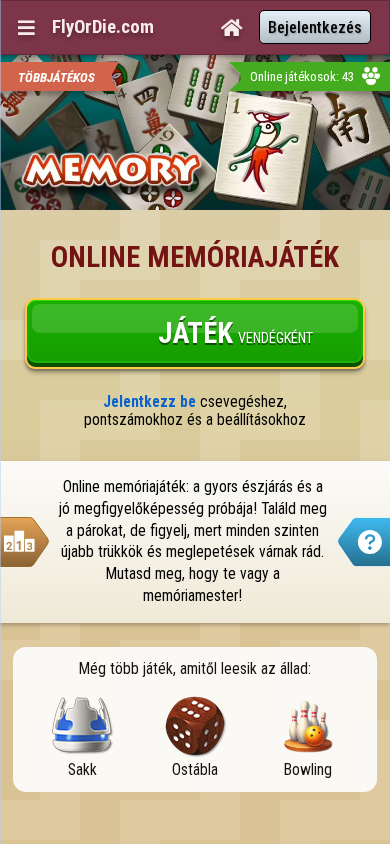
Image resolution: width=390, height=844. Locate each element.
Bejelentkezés (315, 27)
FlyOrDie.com (103, 27)
